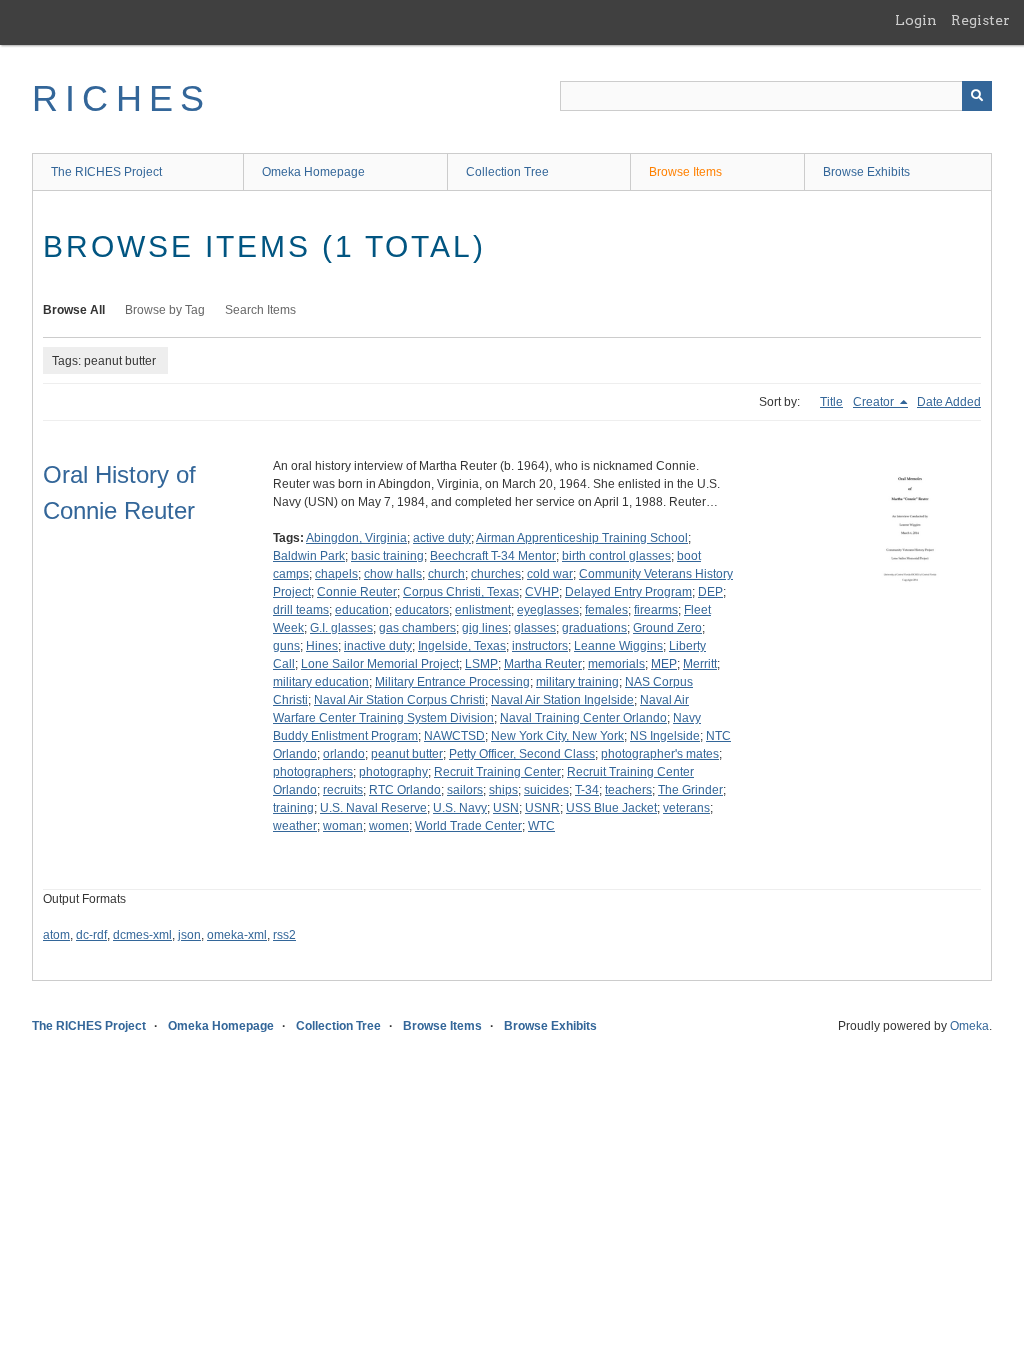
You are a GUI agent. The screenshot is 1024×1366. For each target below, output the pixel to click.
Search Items (260, 310)
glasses (535, 628)
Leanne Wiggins (618, 646)
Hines (322, 646)
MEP (664, 664)
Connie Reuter (357, 592)
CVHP (542, 592)
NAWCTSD (454, 736)
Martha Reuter (543, 664)
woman (343, 826)
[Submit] (977, 96)
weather (295, 826)
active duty (442, 538)
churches (496, 574)
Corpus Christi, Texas (461, 592)
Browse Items (685, 172)
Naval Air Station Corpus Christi (399, 700)
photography (393, 772)
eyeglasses (548, 610)
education (362, 610)
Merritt (700, 664)
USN (506, 808)
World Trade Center (468, 826)
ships (503, 790)
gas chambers (417, 628)
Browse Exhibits (866, 172)
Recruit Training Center (497, 772)
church (446, 574)
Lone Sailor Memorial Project (380, 664)
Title (831, 402)
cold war (550, 574)
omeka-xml (237, 935)
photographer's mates (660, 754)
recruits (343, 790)
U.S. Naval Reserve (373, 808)
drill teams (301, 610)
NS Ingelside (665, 736)
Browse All (74, 310)
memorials (616, 664)
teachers (628, 790)
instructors (540, 646)
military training (577, 682)
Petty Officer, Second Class (522, 754)
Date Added (949, 402)
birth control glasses (616, 556)
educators (422, 610)
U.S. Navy (460, 808)
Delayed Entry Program (628, 592)
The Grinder (690, 790)
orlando (344, 754)
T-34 (587, 790)
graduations (594, 628)
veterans (686, 808)
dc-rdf (91, 935)
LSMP (481, 664)
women (389, 826)
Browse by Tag (165, 310)
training (293, 808)
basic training (387, 556)
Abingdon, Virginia (356, 538)
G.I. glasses (341, 628)
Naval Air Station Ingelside (562, 700)
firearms (656, 610)
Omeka (969, 1026)
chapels (336, 574)
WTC (541, 826)
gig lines (485, 628)
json (189, 935)
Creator (875, 402)
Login (916, 20)
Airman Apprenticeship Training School (582, 538)
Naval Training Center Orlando (583, 718)
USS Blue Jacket (611, 808)
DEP (710, 592)
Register (980, 20)
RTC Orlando (405, 790)
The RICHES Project (106, 172)
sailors (465, 790)
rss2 (284, 935)
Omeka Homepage (313, 172)
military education (321, 682)
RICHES (121, 98)
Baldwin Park (309, 556)
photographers (313, 772)
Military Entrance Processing (452, 682)
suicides (546, 790)
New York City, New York (557, 736)
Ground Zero (667, 628)
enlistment (483, 610)
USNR (542, 808)
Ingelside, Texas (462, 646)
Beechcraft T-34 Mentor (493, 556)
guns (286, 646)
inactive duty (378, 646)
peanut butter (407, 754)
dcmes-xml (142, 935)
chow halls (393, 574)
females (606, 610)
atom (56, 935)
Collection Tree (507, 172)
